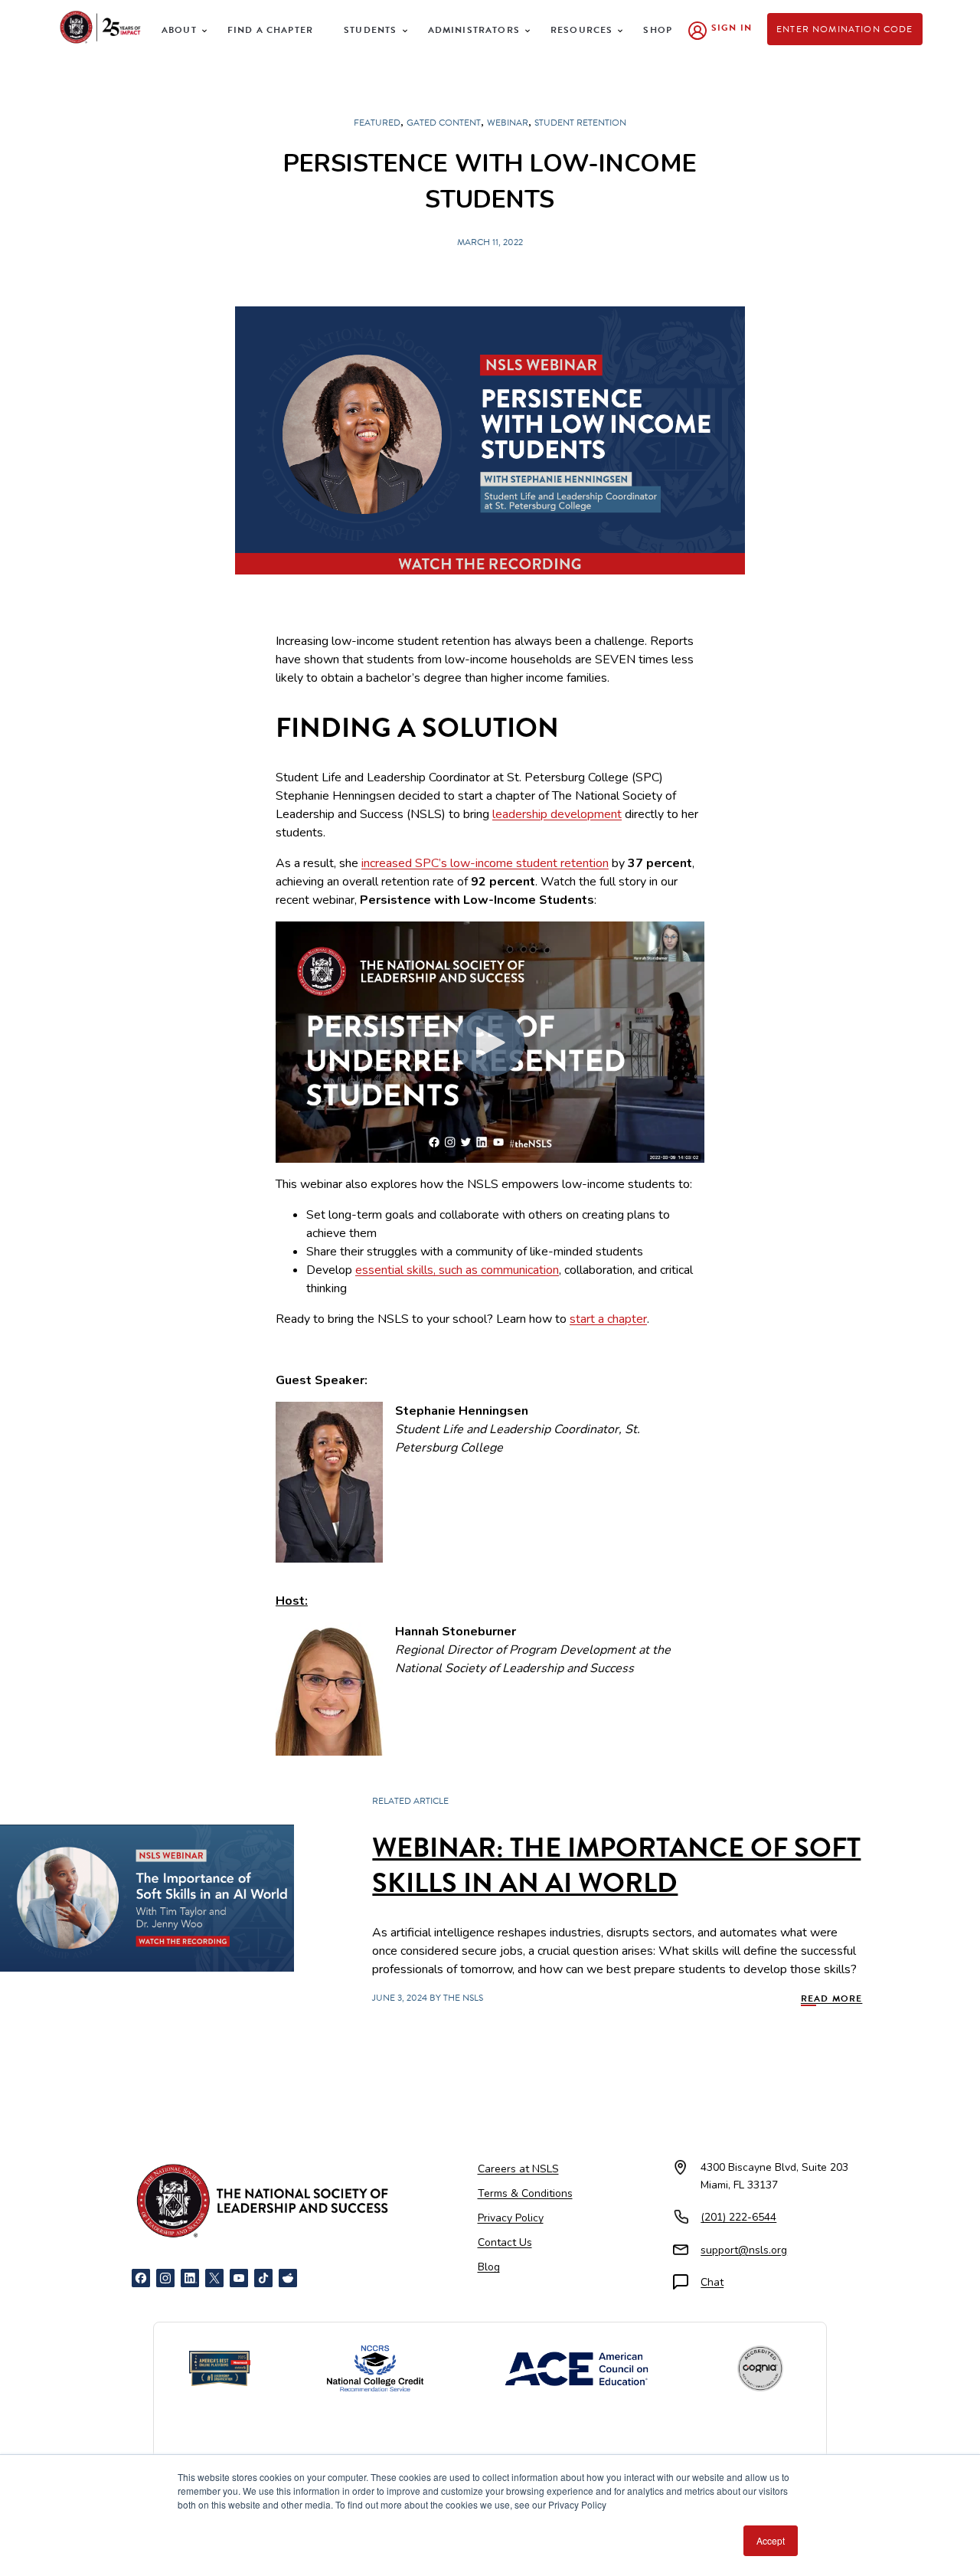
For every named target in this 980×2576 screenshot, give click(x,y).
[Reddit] (288, 2278)
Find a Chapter (270, 30)
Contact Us (505, 2242)
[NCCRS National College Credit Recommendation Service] (375, 2368)
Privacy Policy (511, 2218)
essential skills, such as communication (457, 1270)
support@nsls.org (744, 2250)
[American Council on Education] (577, 2369)
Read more (832, 1998)
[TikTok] (263, 2278)
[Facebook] (141, 2278)
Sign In (732, 28)
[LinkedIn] (190, 2278)
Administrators (474, 30)
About (179, 30)
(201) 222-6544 (738, 2217)
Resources (582, 30)
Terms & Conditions (525, 2193)
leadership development (557, 814)
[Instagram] (165, 2278)
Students (370, 30)
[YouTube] (239, 2278)
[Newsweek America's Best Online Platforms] (220, 2368)
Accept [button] (771, 2540)
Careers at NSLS (518, 2169)
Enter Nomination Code (845, 29)
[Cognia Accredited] (760, 2368)
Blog (489, 2267)
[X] (214, 2278)
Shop (658, 30)
